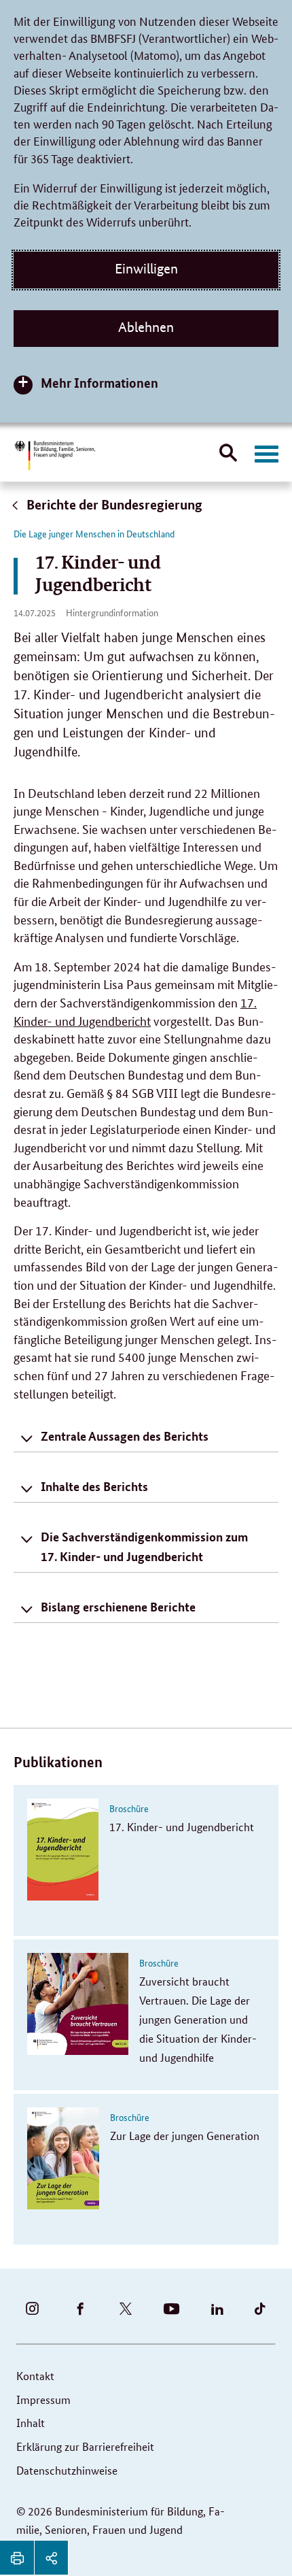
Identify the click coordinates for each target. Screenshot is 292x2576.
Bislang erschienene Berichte (118, 1607)
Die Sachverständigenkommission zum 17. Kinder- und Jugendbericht (144, 1546)
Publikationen (58, 1762)
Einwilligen (146, 269)
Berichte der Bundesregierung (113, 504)
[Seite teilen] (51, 2558)
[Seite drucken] (17, 2558)
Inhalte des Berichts (94, 1486)
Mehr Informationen (99, 383)
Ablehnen (146, 327)
